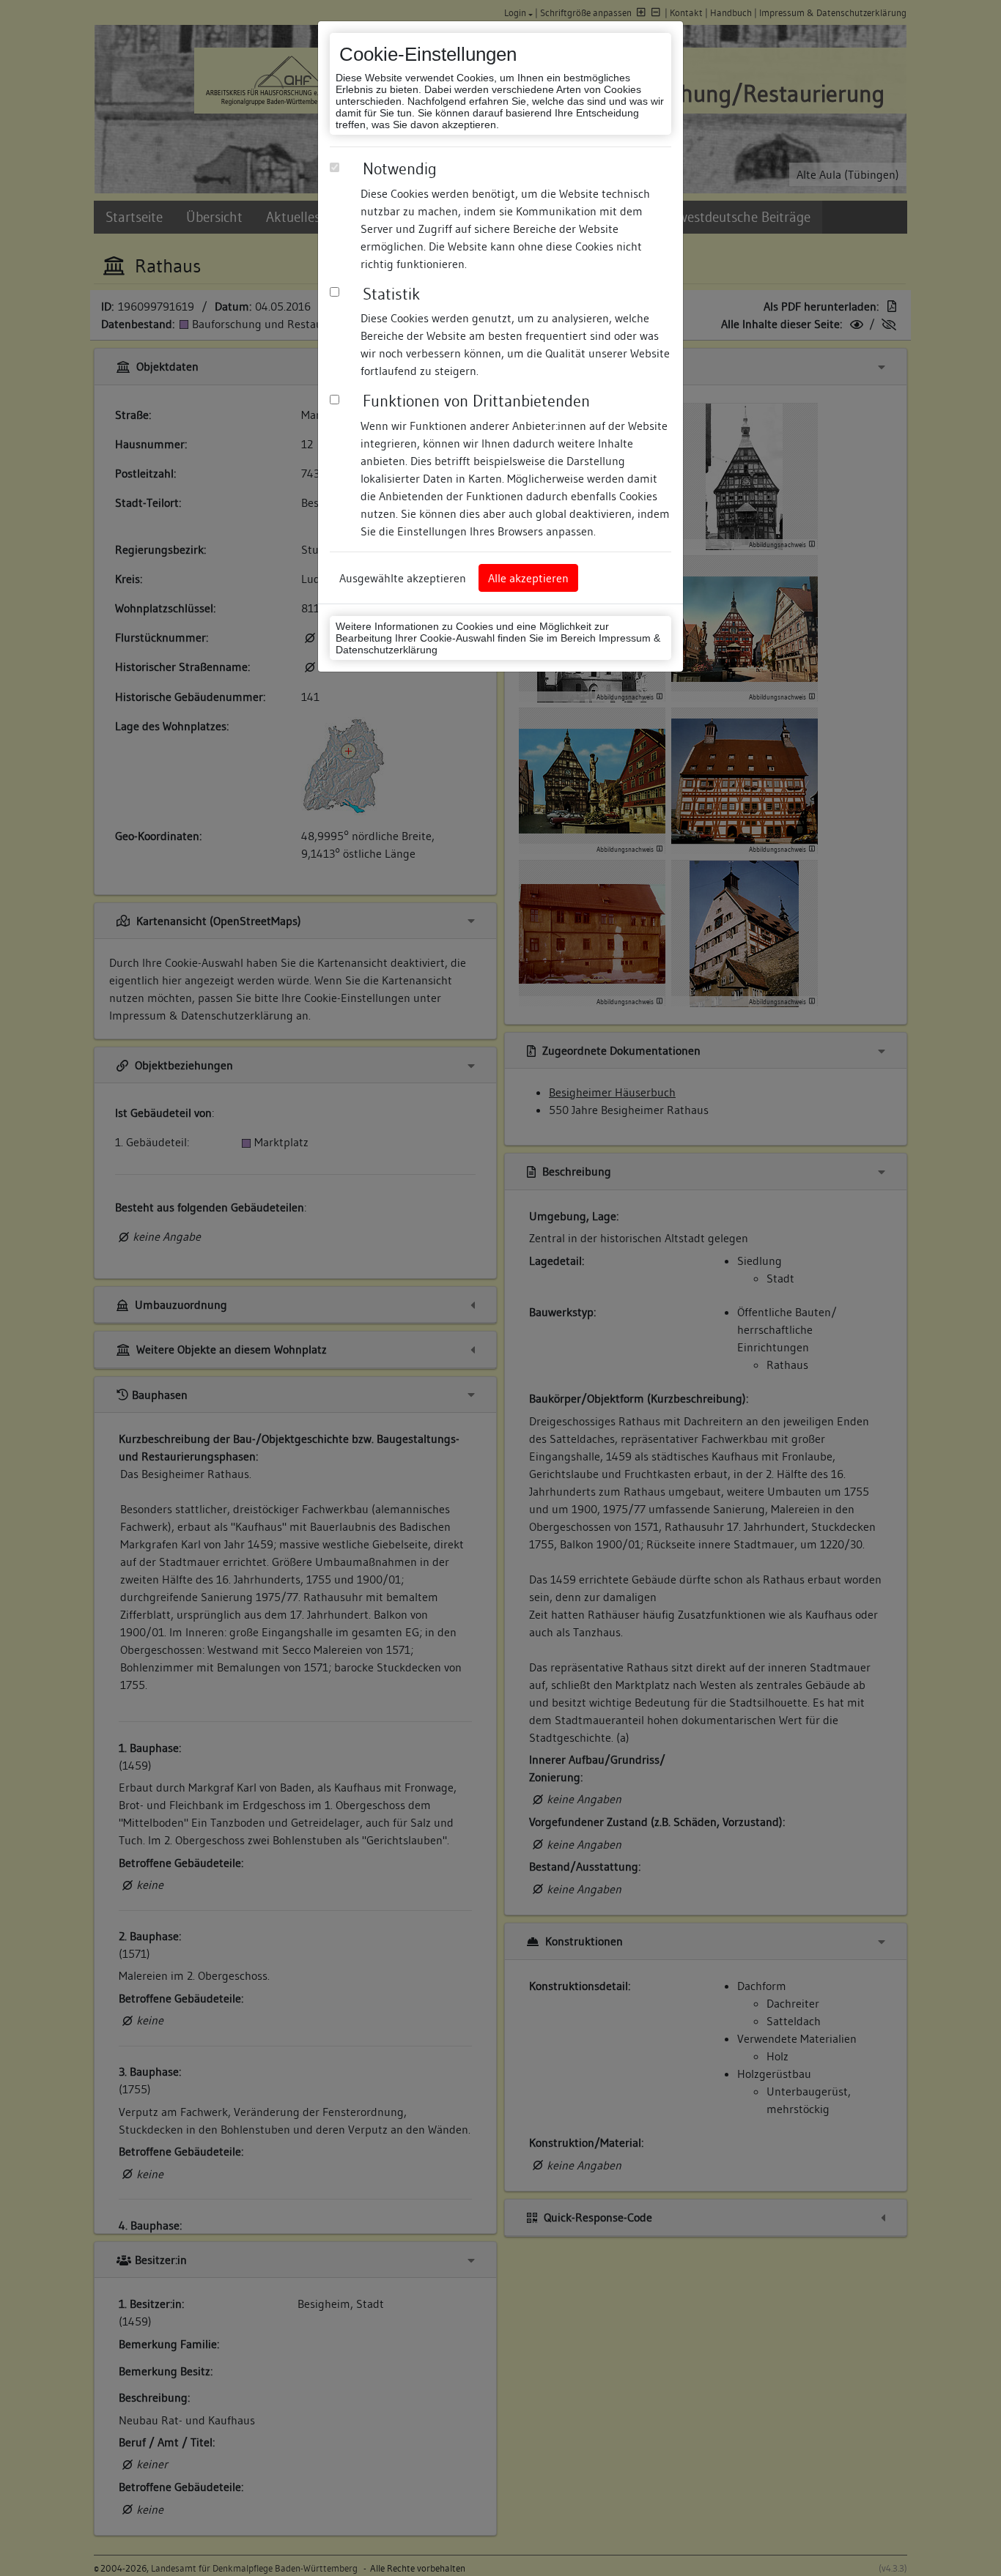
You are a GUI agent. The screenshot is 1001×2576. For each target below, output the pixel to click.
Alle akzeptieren (528, 578)
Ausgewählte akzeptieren (403, 578)
